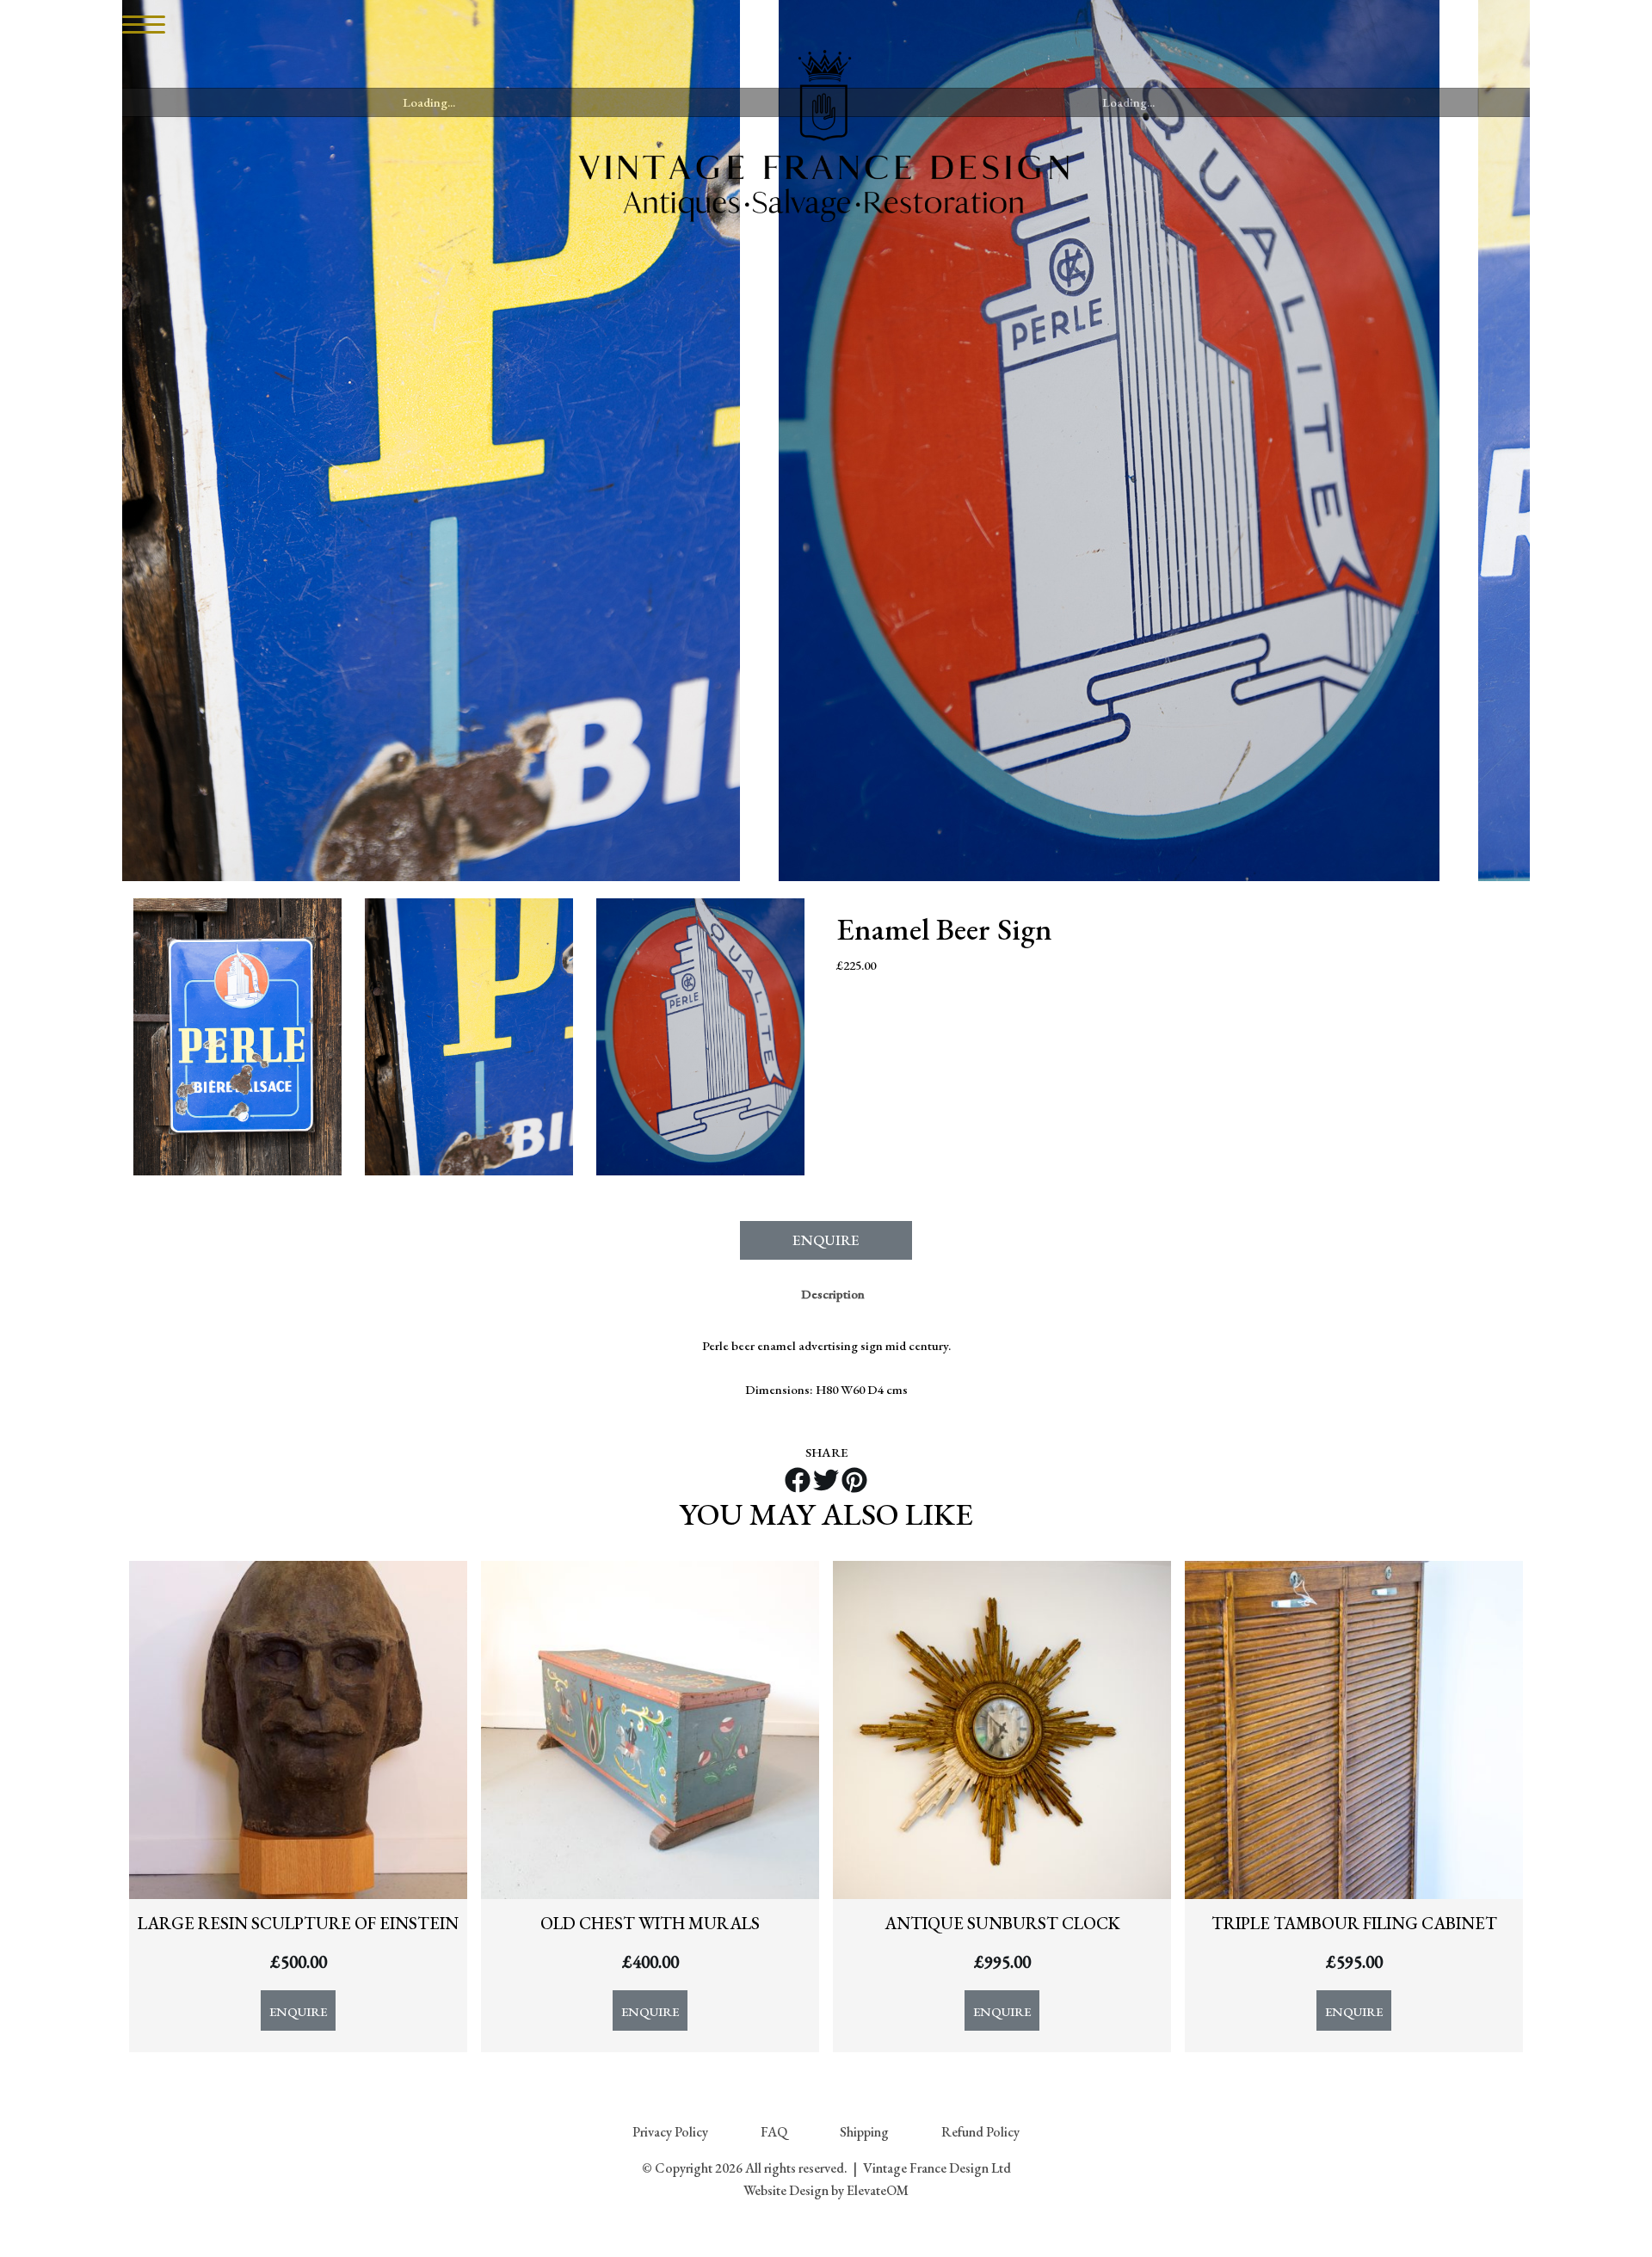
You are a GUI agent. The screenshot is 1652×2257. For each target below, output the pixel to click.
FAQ (774, 2132)
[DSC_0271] (1128, 441)
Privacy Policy (670, 2132)
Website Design (786, 2190)
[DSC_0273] (429, 441)
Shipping (864, 2132)
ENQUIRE (826, 1240)
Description (833, 1294)
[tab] (833, 1294)
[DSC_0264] (237, 1037)
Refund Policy (980, 2132)
